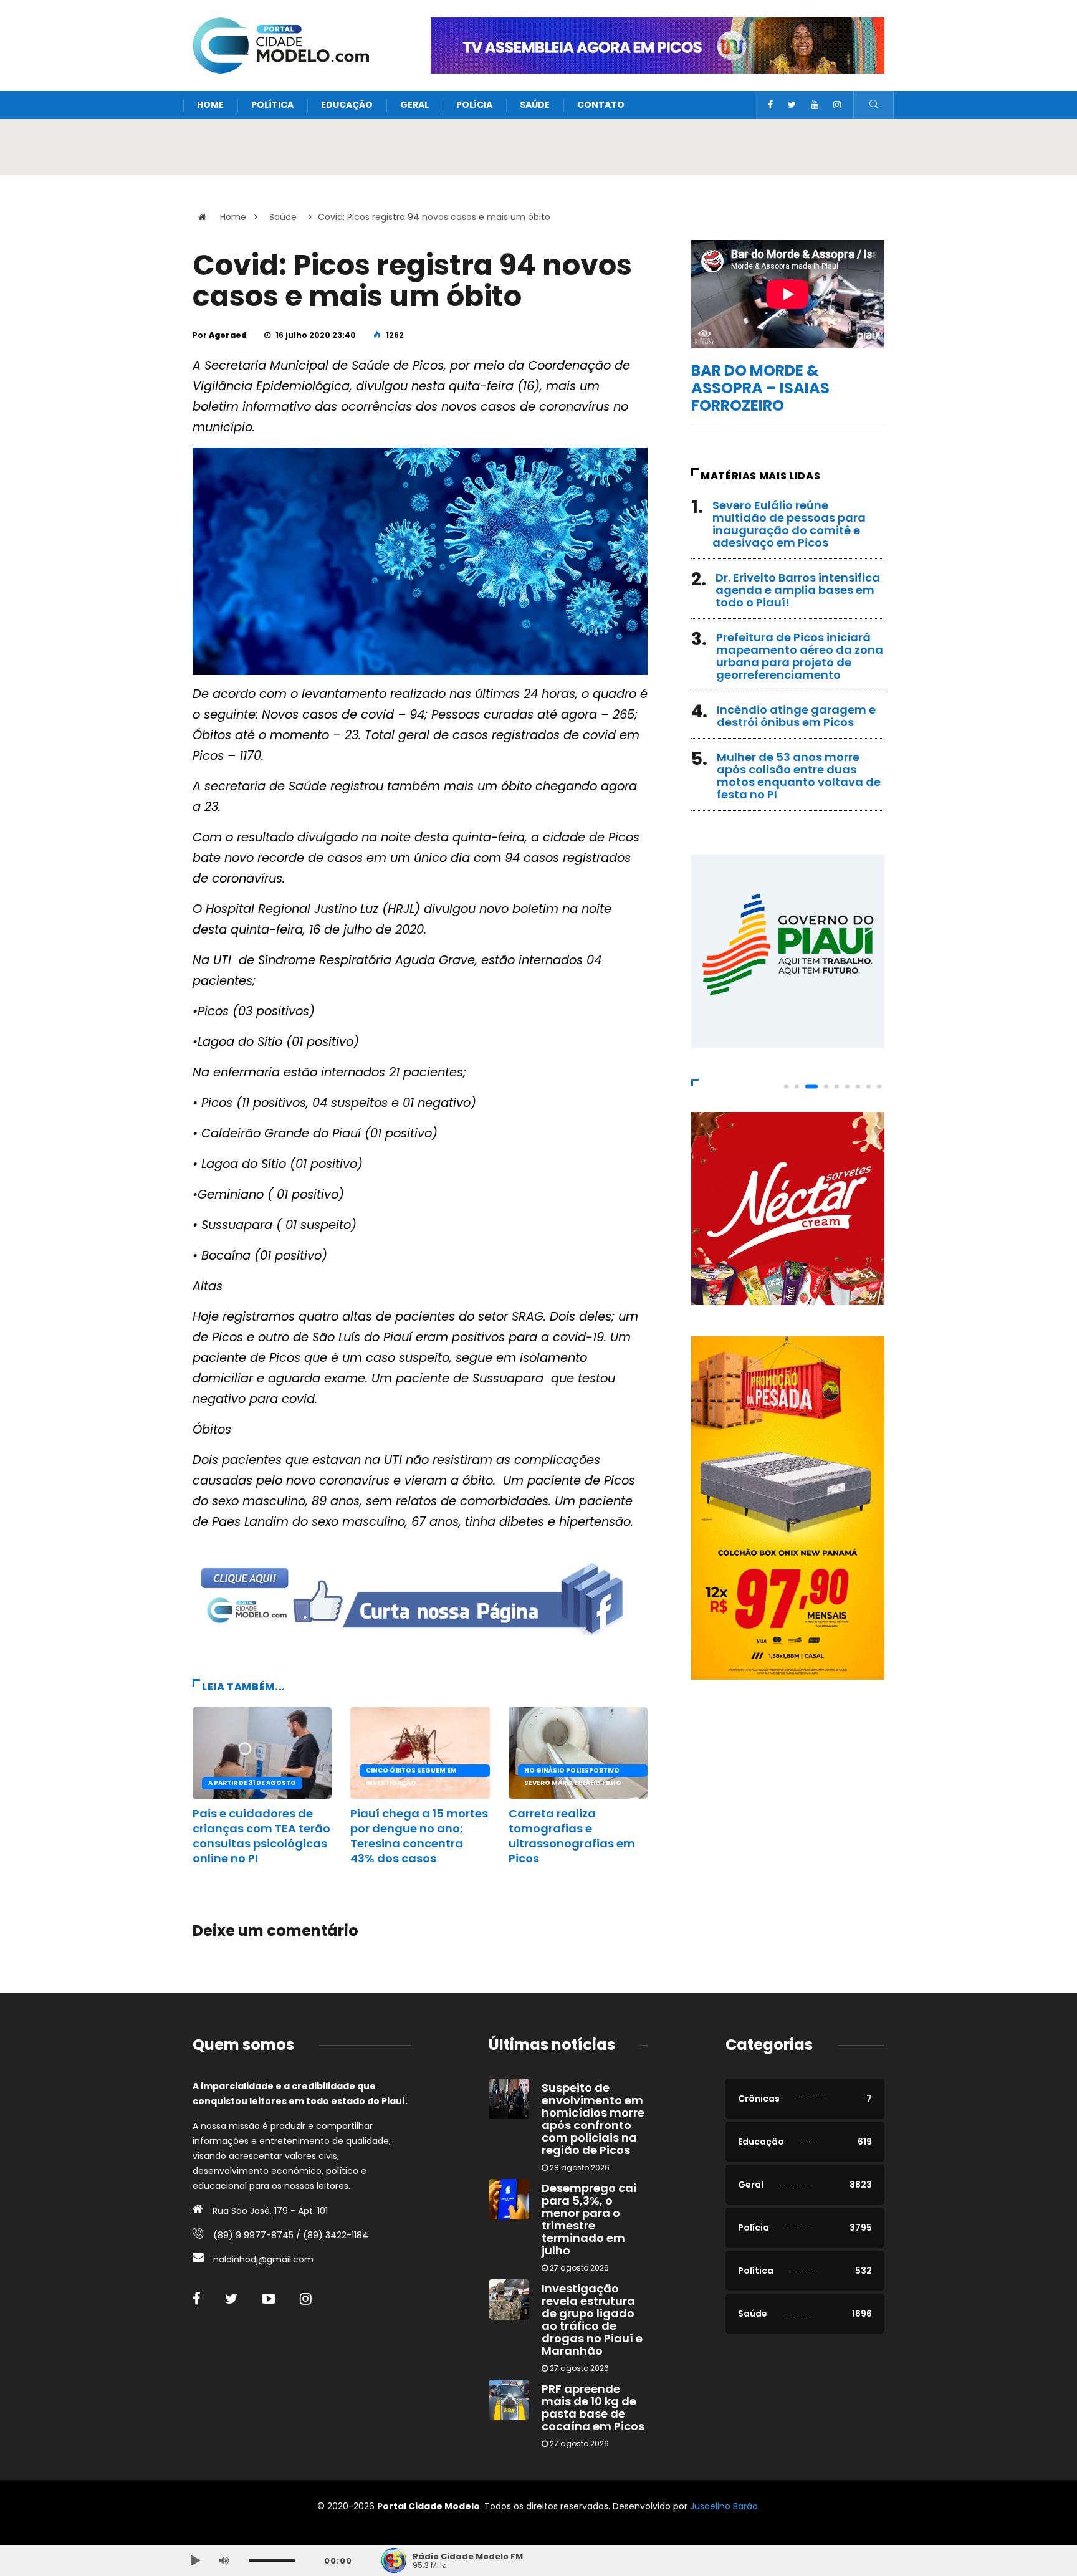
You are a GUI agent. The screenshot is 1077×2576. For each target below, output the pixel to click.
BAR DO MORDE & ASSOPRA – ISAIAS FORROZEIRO (760, 388)
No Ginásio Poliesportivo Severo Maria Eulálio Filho (573, 1771)
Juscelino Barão (724, 2506)
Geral (414, 105)
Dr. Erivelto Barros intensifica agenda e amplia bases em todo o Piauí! (798, 590)
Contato (601, 105)
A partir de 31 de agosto (252, 1783)
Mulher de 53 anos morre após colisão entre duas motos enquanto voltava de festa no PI (799, 776)
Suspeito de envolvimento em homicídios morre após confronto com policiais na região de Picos (593, 2119)
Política (272, 105)
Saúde (535, 105)
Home (210, 105)
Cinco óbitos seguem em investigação (411, 1771)
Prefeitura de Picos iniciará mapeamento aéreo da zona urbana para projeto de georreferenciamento (800, 656)
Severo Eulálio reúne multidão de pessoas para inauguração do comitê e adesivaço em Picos (789, 524)
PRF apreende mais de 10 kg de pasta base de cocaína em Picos (593, 2407)
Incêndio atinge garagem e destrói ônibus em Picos (796, 716)
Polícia (474, 105)
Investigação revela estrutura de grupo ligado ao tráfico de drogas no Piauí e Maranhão (592, 2320)
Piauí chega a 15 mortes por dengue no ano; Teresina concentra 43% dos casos (419, 1836)
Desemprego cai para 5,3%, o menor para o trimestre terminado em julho (589, 2219)
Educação (347, 105)
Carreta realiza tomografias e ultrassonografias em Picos (572, 1836)
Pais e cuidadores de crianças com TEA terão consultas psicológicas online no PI (261, 1836)
